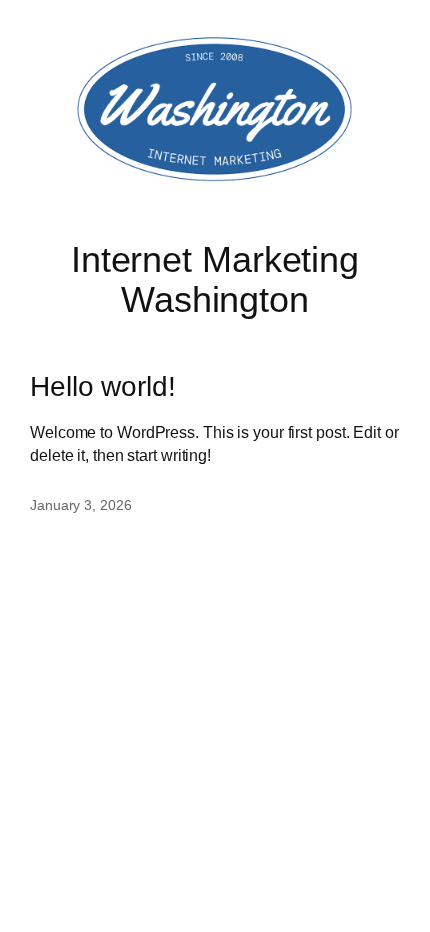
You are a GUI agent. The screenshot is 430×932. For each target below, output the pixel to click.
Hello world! (103, 386)
